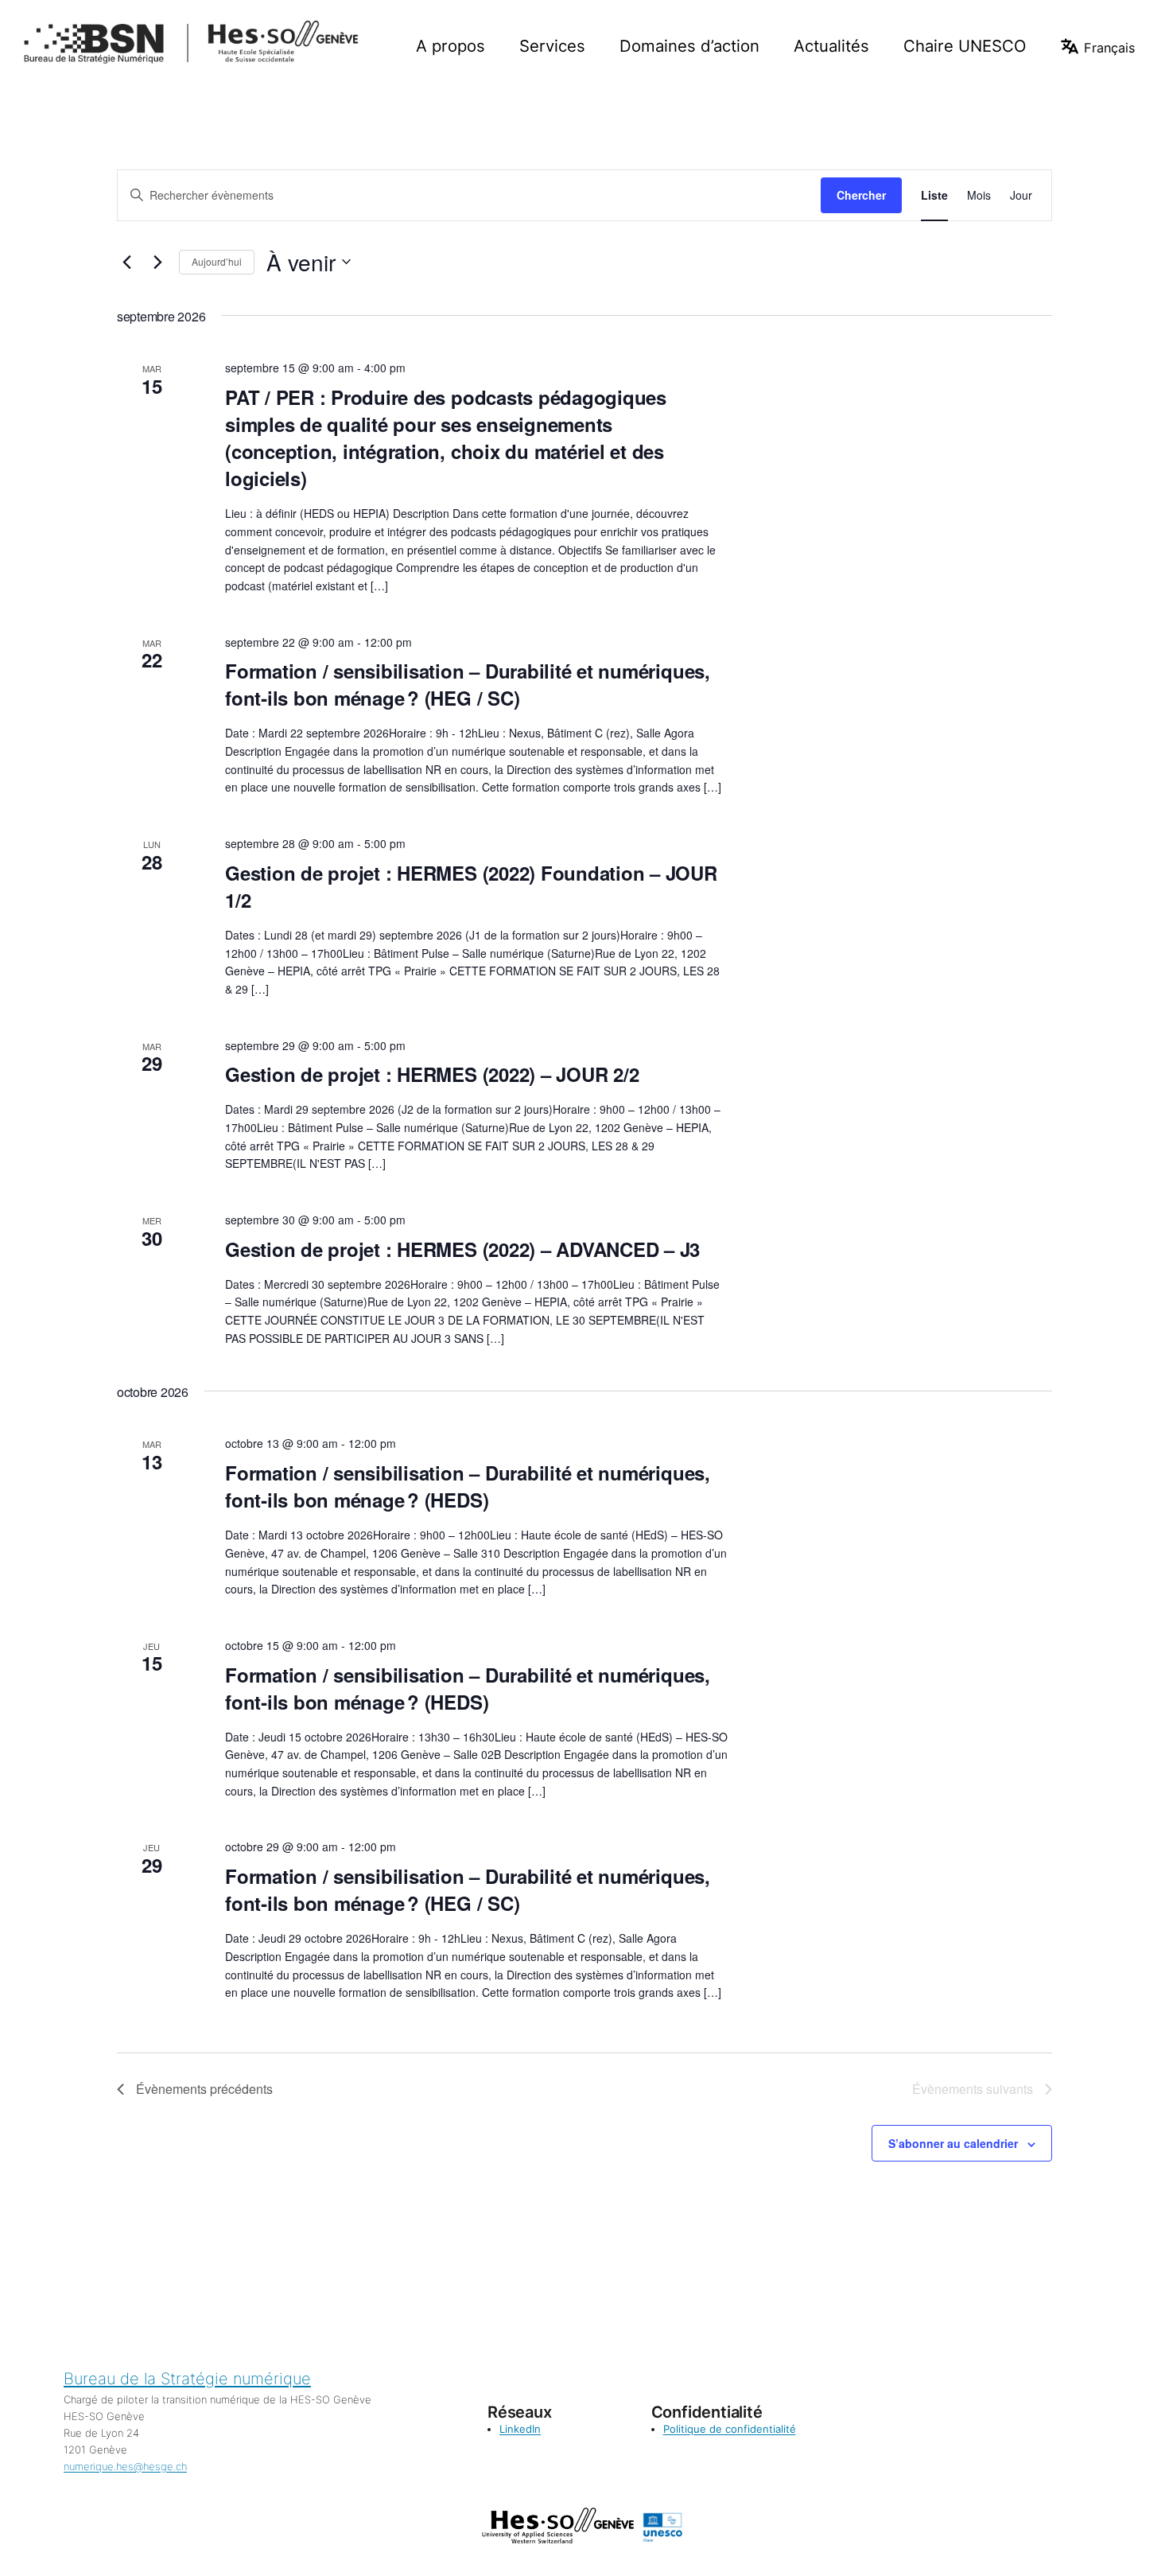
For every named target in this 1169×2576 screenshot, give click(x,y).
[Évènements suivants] (157, 262)
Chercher (861, 195)
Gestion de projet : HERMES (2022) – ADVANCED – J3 (462, 1249)
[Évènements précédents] (126, 262)
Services (552, 46)
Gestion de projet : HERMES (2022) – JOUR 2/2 (432, 1074)
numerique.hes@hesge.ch (125, 2466)
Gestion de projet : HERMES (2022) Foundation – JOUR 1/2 (471, 886)
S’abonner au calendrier (953, 2143)
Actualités (831, 46)
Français (1109, 48)
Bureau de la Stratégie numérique (187, 2379)
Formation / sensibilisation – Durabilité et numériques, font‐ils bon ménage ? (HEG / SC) (468, 684)
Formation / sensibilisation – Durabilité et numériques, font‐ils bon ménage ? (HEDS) (468, 1486)
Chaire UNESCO (965, 46)
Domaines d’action (689, 46)
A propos (451, 46)
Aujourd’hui (217, 261)
